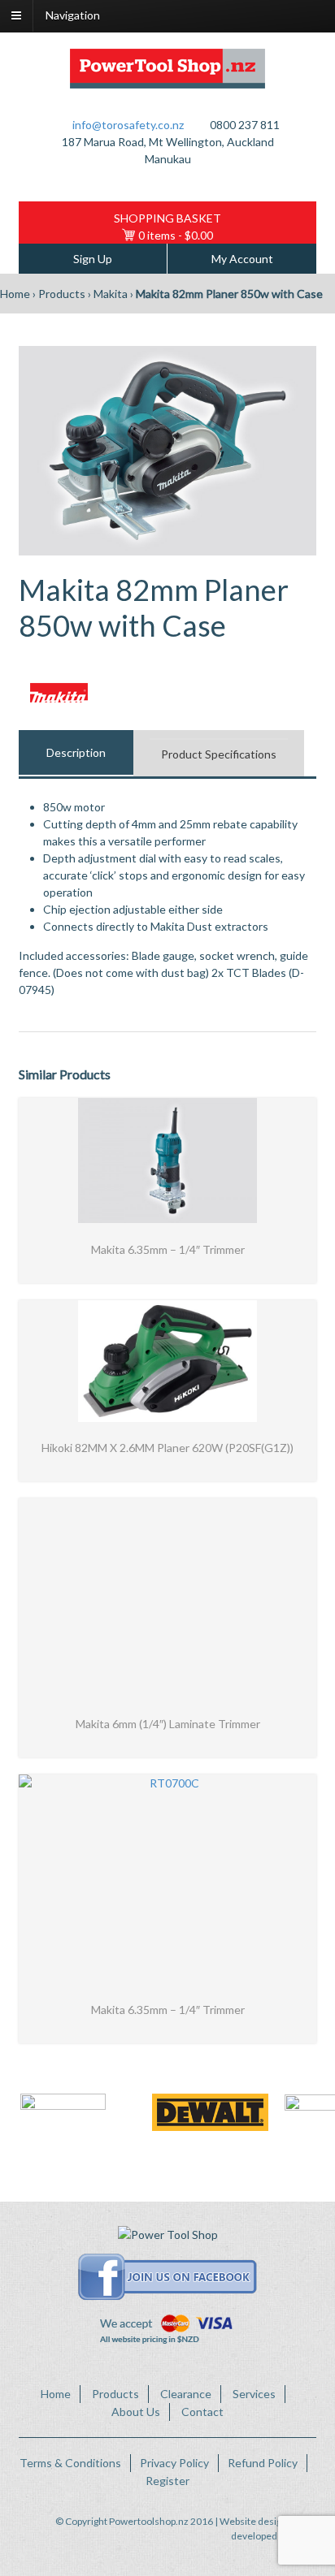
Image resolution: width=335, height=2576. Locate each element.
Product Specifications (219, 754)
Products (62, 294)
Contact (202, 2412)
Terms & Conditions (70, 2463)
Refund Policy (263, 2463)
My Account (242, 259)
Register (167, 2481)
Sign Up (93, 259)
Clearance (186, 2394)
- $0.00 (176, 235)
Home (15, 294)
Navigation (73, 15)
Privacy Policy (174, 2463)
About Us (136, 2412)
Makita (111, 294)
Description (76, 752)
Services (254, 2394)
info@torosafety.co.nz (128, 125)
